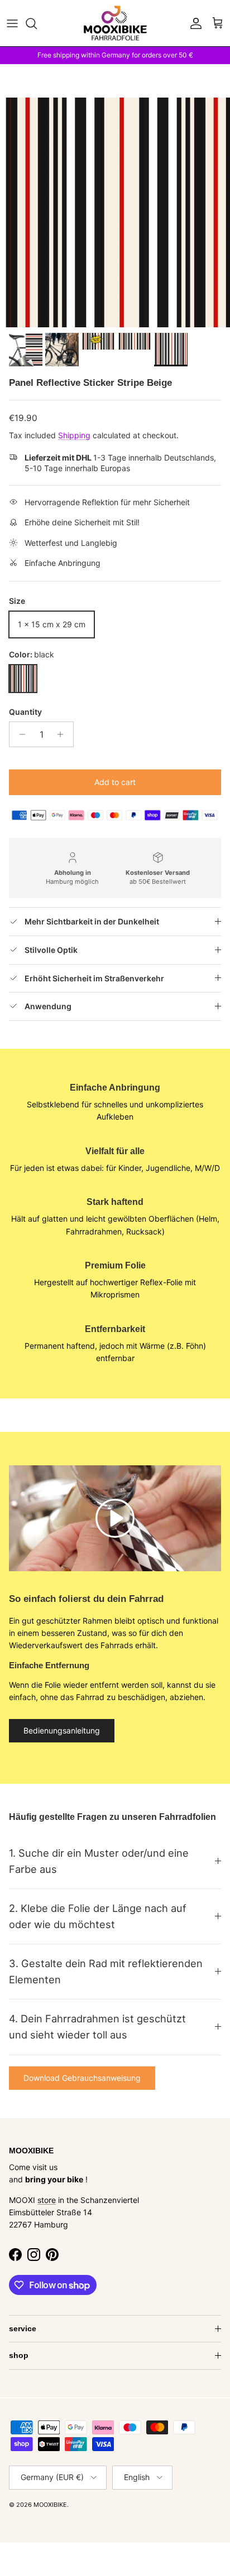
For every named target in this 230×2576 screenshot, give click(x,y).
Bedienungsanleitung (62, 1730)
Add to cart (115, 782)
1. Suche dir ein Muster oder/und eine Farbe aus (99, 1861)
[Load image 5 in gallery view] (115, 212)
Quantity (25, 712)
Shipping (74, 435)
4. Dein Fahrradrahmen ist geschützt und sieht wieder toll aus (97, 2027)
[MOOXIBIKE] (115, 23)
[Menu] (12, 23)
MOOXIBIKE (50, 2505)
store (47, 2200)
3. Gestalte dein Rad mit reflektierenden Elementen (106, 1971)
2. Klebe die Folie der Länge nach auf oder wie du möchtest (98, 1916)
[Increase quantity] (63, 734)
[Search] (37, 23)
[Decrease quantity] (19, 734)
